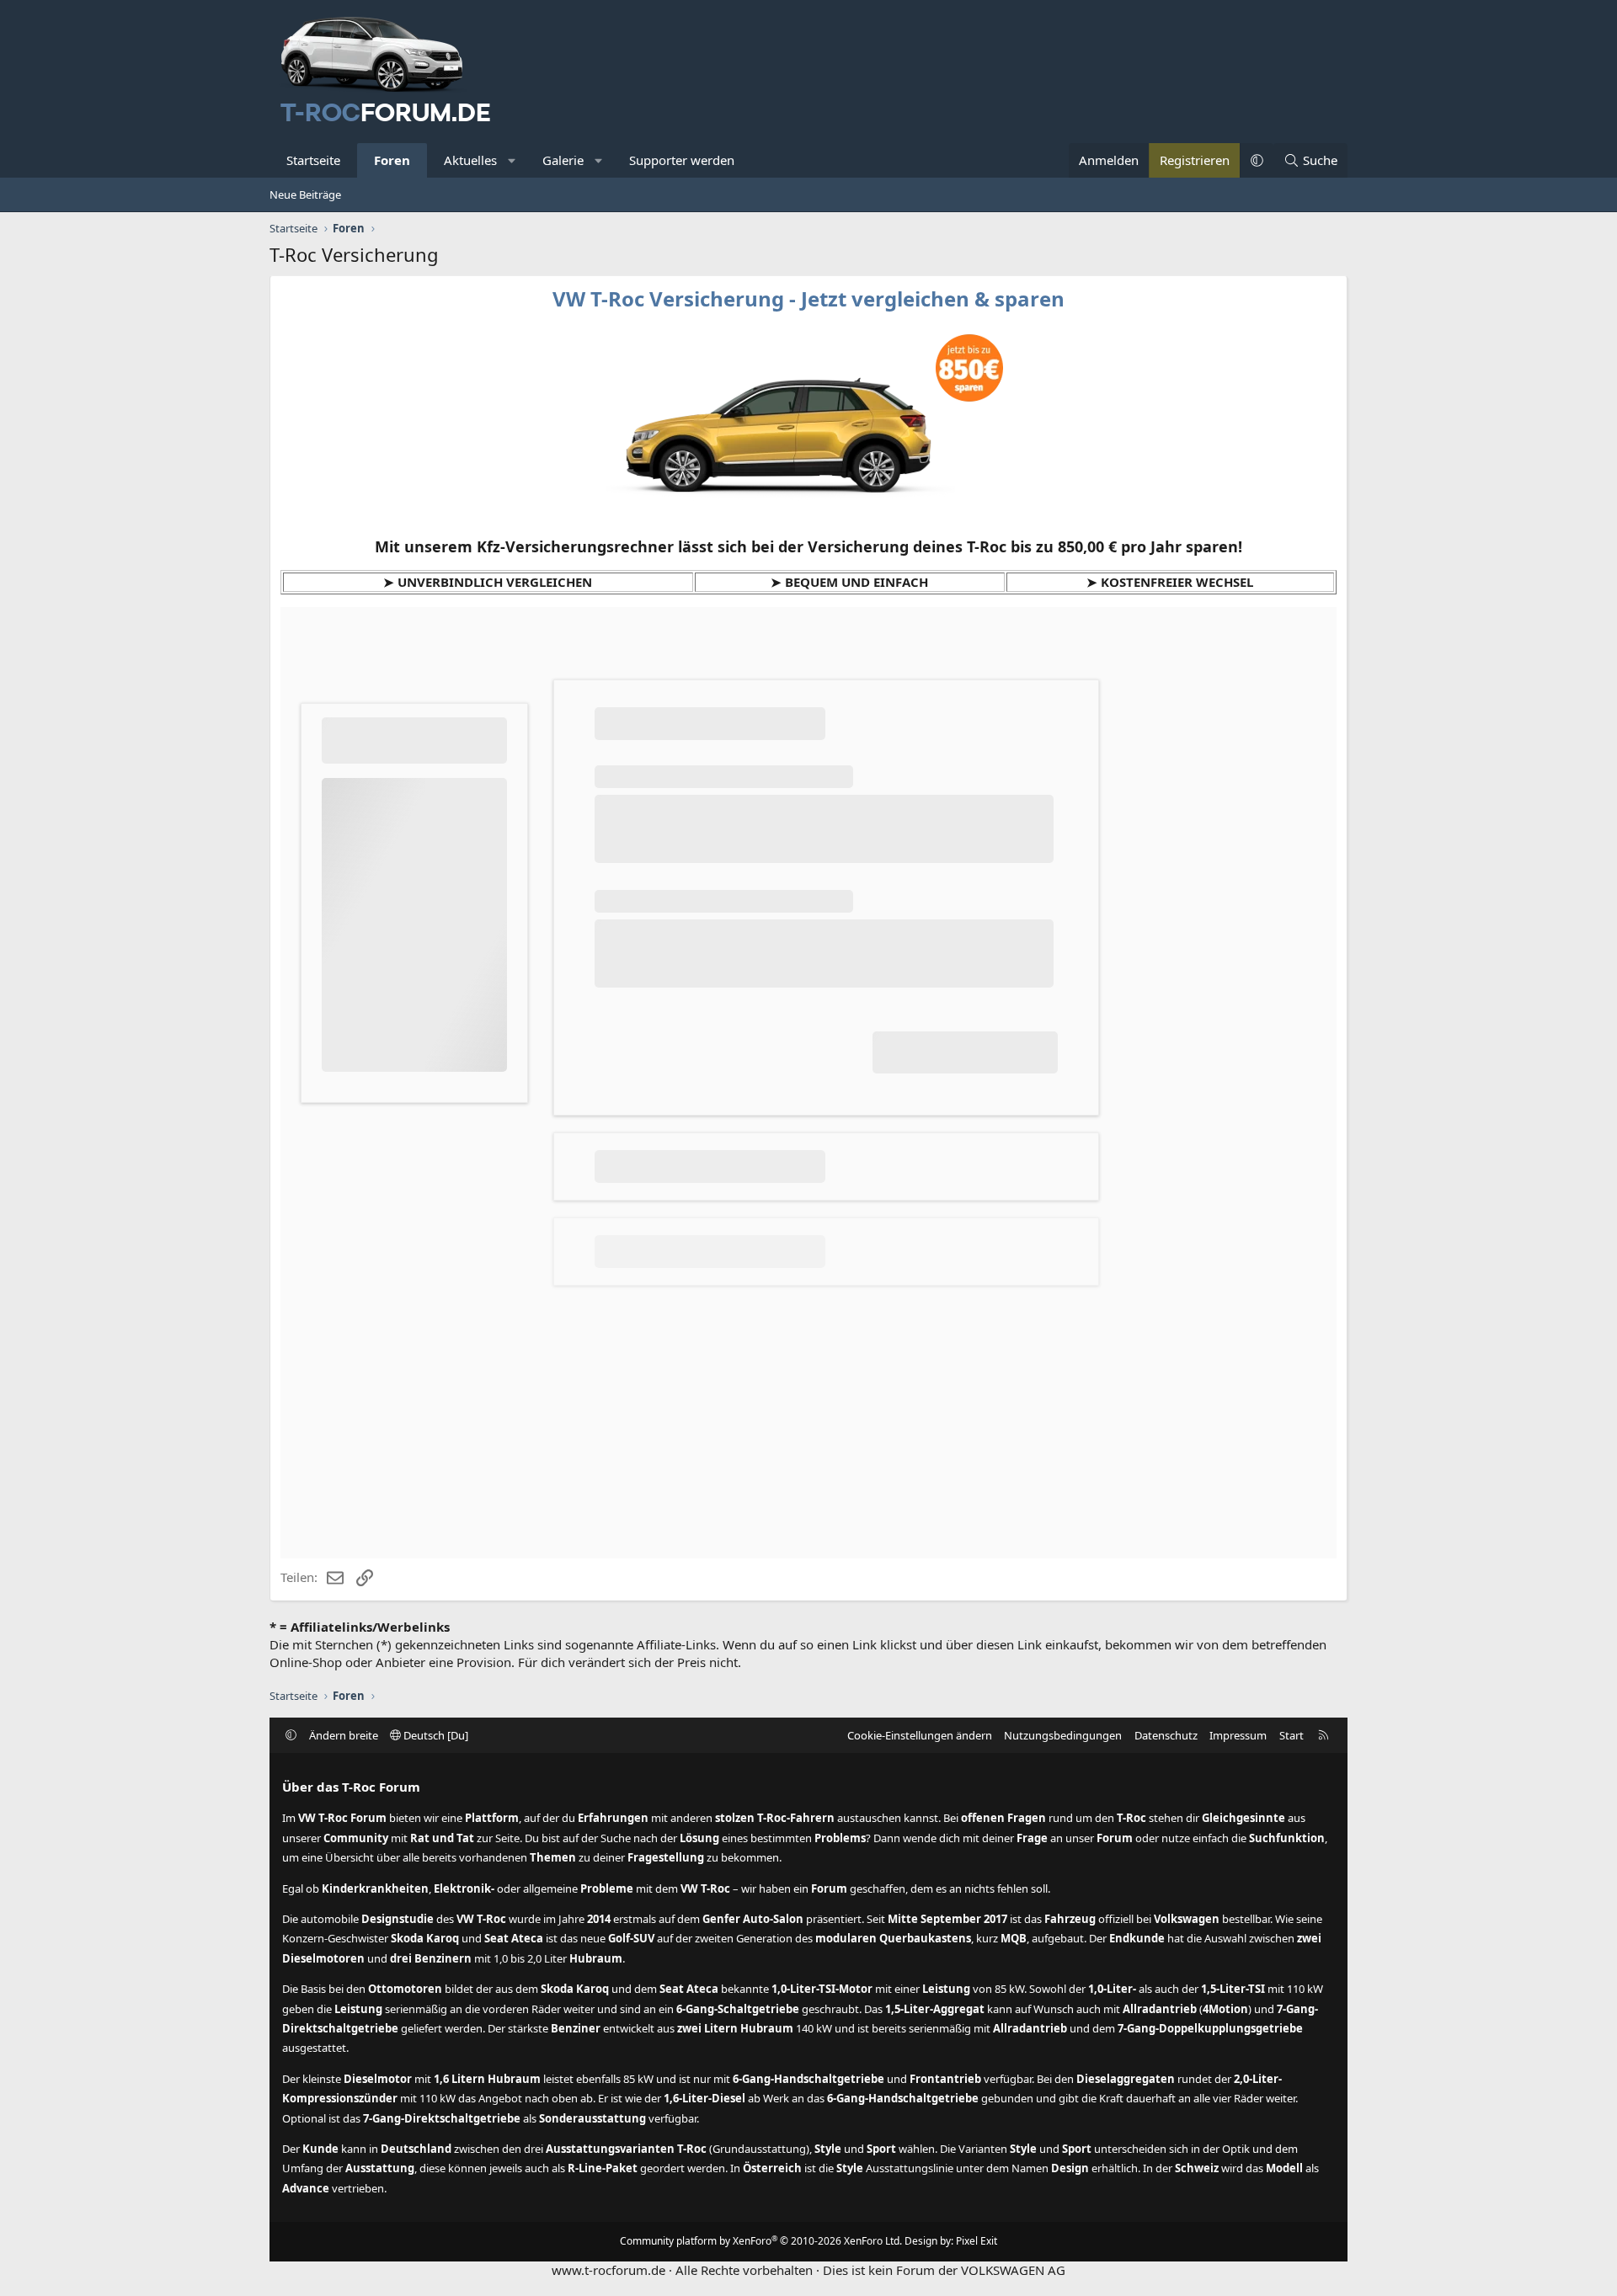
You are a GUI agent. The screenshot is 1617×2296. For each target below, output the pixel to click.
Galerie (563, 160)
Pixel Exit (977, 2241)
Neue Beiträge (305, 194)
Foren (392, 160)
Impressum (1238, 1735)
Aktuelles (470, 160)
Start (1291, 1735)
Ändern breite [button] (344, 1735)
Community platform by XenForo (761, 2241)
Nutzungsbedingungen (1063, 1735)
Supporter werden (682, 160)
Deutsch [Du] (435, 1735)
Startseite (313, 160)
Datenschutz (1166, 1735)
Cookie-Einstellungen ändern (920, 1735)
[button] (512, 160)
